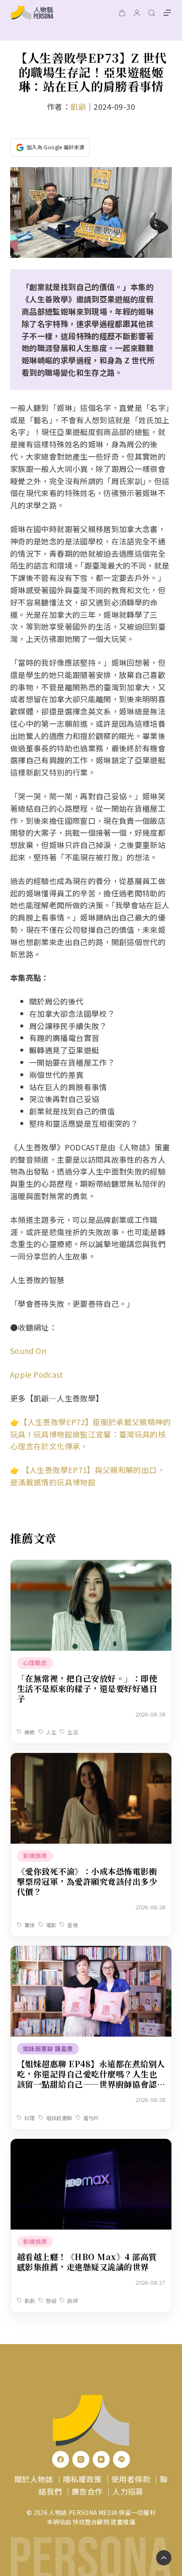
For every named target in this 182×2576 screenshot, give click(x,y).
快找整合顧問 (91, 2522)
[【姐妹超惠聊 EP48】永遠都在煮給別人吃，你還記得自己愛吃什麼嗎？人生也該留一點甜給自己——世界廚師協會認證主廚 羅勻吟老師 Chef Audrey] (91, 1952)
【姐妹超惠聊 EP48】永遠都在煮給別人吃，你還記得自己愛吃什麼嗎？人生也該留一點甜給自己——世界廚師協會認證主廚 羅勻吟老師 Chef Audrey (91, 2079)
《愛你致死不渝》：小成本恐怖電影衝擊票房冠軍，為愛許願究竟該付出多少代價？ (87, 1881)
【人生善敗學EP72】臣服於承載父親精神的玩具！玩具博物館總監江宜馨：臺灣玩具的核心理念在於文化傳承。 (90, 1434)
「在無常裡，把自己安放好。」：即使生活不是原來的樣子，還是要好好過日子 (87, 1688)
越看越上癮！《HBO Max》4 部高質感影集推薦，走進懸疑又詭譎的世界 (87, 2262)
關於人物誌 (34, 2479)
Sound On (28, 1351)
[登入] (137, 13)
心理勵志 (35, 1663)
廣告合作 (87, 2491)
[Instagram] (81, 2459)
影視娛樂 (35, 1856)
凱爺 (78, 106)
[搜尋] (152, 13)
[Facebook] (61, 2459)
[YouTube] (101, 2459)
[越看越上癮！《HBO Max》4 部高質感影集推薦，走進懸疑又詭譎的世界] (91, 2145)
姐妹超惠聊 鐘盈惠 (48, 2049)
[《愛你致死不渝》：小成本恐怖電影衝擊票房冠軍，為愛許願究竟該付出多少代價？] (91, 1759)
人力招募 (128, 2491)
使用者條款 (131, 2479)
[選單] (167, 13)
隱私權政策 (83, 2479)
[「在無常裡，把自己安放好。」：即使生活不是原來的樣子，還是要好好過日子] (91, 1566)
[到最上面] (164, 2558)
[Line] (121, 2459)
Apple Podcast (37, 1374)
